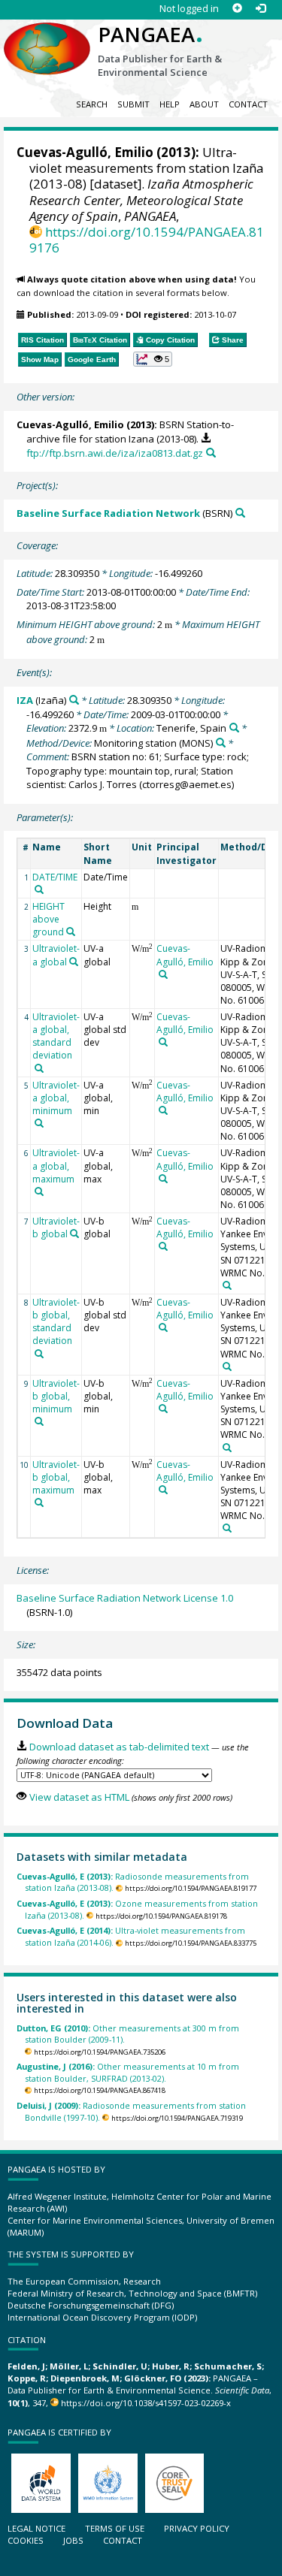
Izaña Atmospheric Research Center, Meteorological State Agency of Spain (141, 199)
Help (170, 104)
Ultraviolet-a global (56, 955)
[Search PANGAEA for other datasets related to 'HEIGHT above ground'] (71, 932)
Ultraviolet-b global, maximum (56, 1477)
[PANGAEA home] (47, 37)
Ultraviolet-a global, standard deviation (56, 1036)
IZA (25, 700)
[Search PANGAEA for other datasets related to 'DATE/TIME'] (39, 889)
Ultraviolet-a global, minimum (56, 1098)
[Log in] (261, 9)
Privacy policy (197, 2528)
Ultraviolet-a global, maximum (56, 1166)
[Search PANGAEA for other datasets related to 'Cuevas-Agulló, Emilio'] (163, 974)
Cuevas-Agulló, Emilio (85, 152)
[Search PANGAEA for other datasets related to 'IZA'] (74, 700)
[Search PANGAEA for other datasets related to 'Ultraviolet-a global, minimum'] (39, 1123)
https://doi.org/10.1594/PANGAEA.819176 (147, 240)
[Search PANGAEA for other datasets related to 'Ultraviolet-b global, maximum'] (39, 1502)
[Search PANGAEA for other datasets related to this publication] (211, 453)
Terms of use (115, 2528)
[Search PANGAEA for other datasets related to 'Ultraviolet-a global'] (74, 962)
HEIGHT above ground (49, 919)
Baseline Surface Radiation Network (108, 513)
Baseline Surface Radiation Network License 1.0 (125, 1598)
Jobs (73, 2540)
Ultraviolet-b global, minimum (56, 1396)
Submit (133, 104)
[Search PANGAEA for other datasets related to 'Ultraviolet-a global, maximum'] (39, 1191)
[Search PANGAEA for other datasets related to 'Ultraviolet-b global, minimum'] (39, 1421)
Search (92, 104)
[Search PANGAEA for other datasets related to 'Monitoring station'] (221, 743)
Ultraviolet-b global (56, 1228)
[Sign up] (237, 9)
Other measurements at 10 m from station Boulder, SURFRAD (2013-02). (128, 2072)
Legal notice (36, 2528)
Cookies (26, 2540)
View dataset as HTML (79, 1797)
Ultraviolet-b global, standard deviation (56, 1321)
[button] (153, 359)
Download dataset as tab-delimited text (119, 1747)
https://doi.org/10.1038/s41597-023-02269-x (146, 2403)
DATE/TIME (55, 877)
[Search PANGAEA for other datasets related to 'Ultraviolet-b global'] (74, 1234)
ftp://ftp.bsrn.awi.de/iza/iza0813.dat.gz (115, 453)
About (204, 104)
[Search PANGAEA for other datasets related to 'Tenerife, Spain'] (234, 728)
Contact (248, 104)
